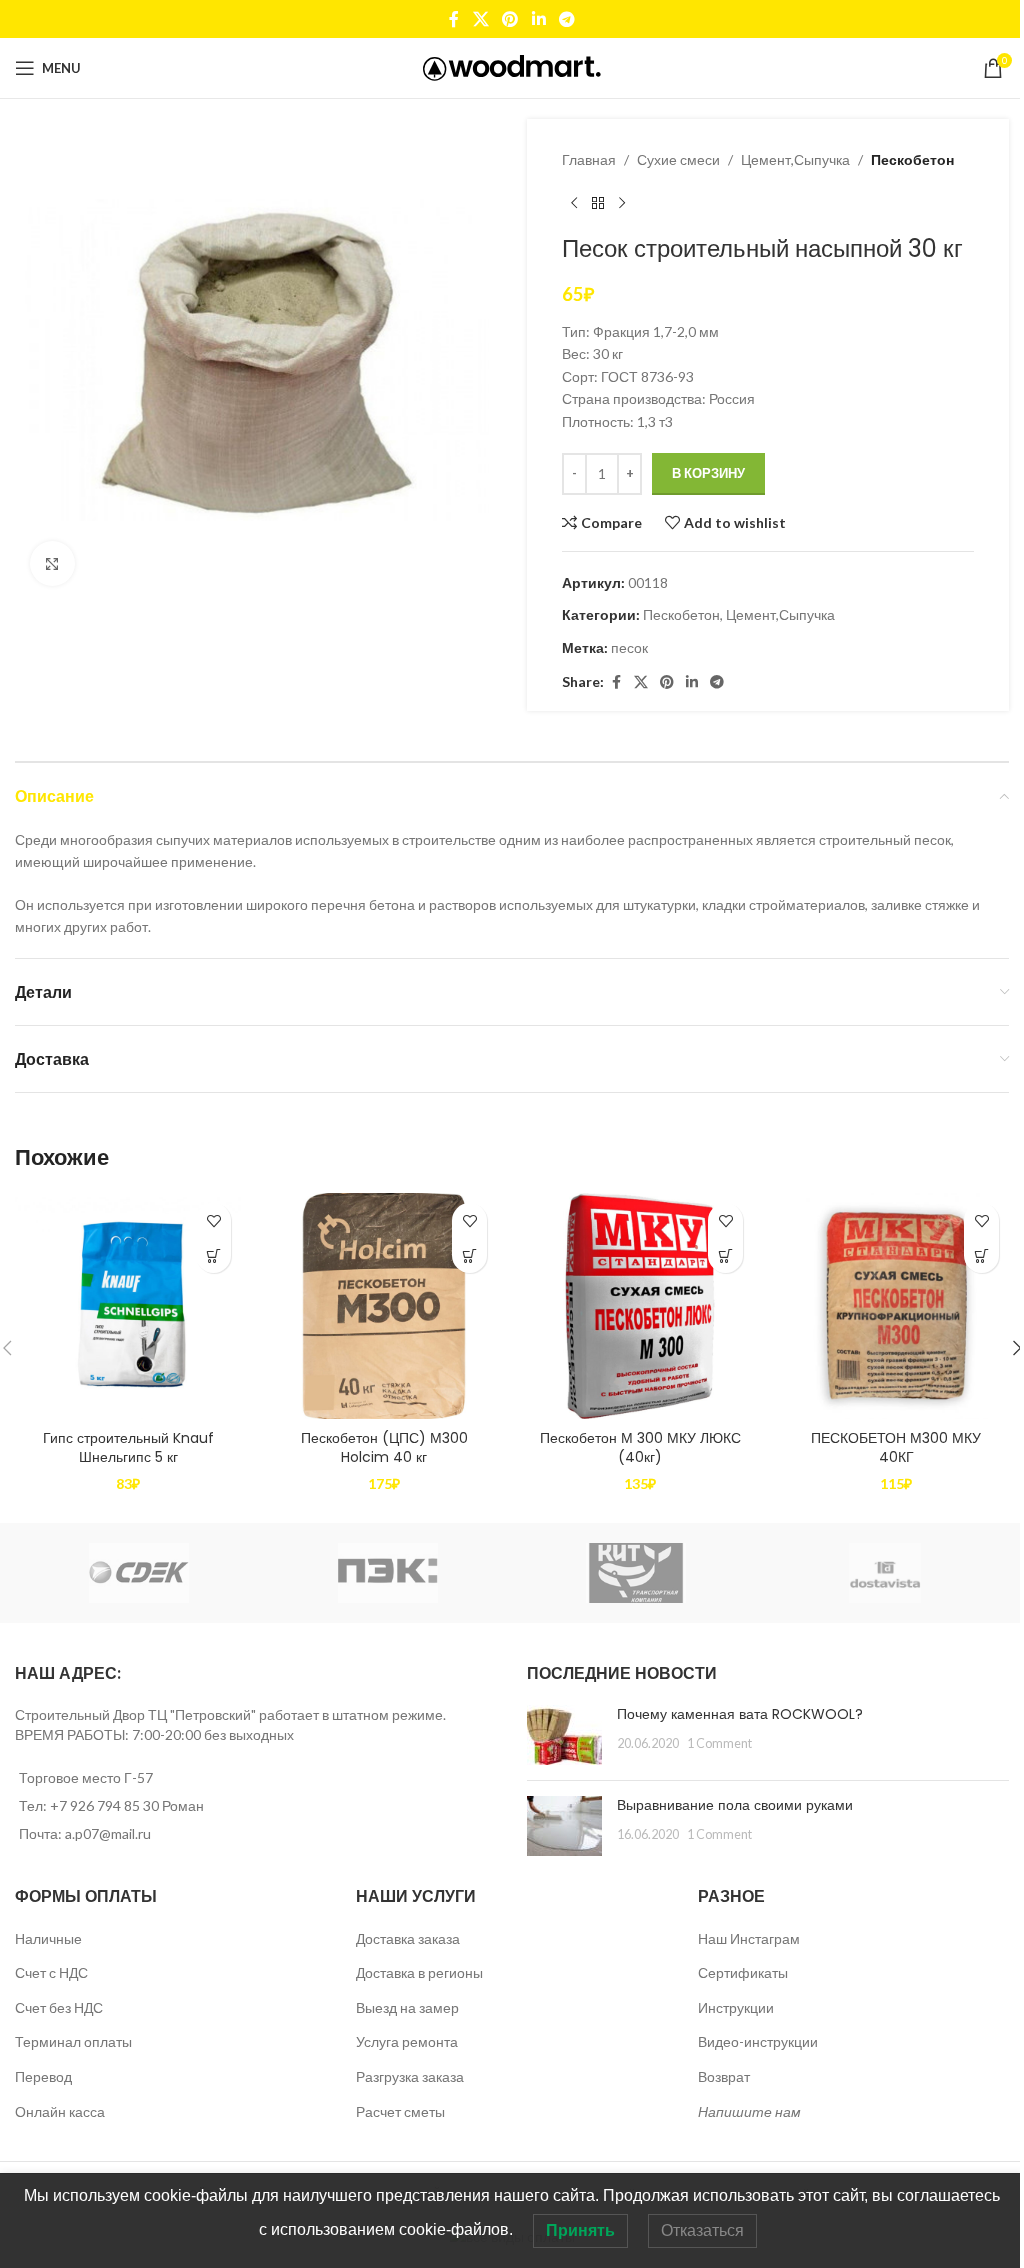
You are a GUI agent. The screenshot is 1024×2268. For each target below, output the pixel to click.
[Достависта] (885, 1573)
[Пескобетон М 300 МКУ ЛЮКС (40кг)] (640, 1306)
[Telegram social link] (566, 19)
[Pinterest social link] (510, 19)
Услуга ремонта (407, 2041)
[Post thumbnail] (564, 1735)
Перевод (43, 2076)
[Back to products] (598, 203)
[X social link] (480, 19)
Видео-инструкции (758, 2041)
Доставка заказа (408, 1938)
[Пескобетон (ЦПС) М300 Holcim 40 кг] (384, 1306)
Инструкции (736, 2007)
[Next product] (622, 203)
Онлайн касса (60, 2111)
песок (629, 647)
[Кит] (636, 1573)
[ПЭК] (388, 1573)
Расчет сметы (400, 2111)
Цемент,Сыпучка (795, 159)
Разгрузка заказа (410, 2076)
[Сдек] (139, 1573)
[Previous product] (574, 203)
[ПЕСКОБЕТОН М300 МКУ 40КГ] (896, 1306)
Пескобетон (912, 159)
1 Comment (719, 1743)
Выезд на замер (407, 2007)
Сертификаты (743, 1972)
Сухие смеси (678, 159)
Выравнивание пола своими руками (735, 1805)
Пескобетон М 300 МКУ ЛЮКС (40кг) (640, 1448)
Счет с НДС (51, 1972)
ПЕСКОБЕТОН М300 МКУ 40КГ (896, 1448)
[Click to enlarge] (52, 563)
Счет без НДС (59, 2007)
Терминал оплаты (73, 2041)
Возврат (724, 2076)
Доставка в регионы (419, 1972)
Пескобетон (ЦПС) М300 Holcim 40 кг (384, 1448)
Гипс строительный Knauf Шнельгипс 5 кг (128, 1448)
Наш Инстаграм (749, 1938)
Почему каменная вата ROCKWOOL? (740, 1714)
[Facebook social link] (454, 19)
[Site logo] (512, 66)
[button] (213, 1255)
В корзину (708, 473)
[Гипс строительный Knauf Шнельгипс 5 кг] (128, 1306)
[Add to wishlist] (213, 1220)
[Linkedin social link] (538, 19)
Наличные (48, 1938)
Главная (589, 159)
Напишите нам (749, 2111)
